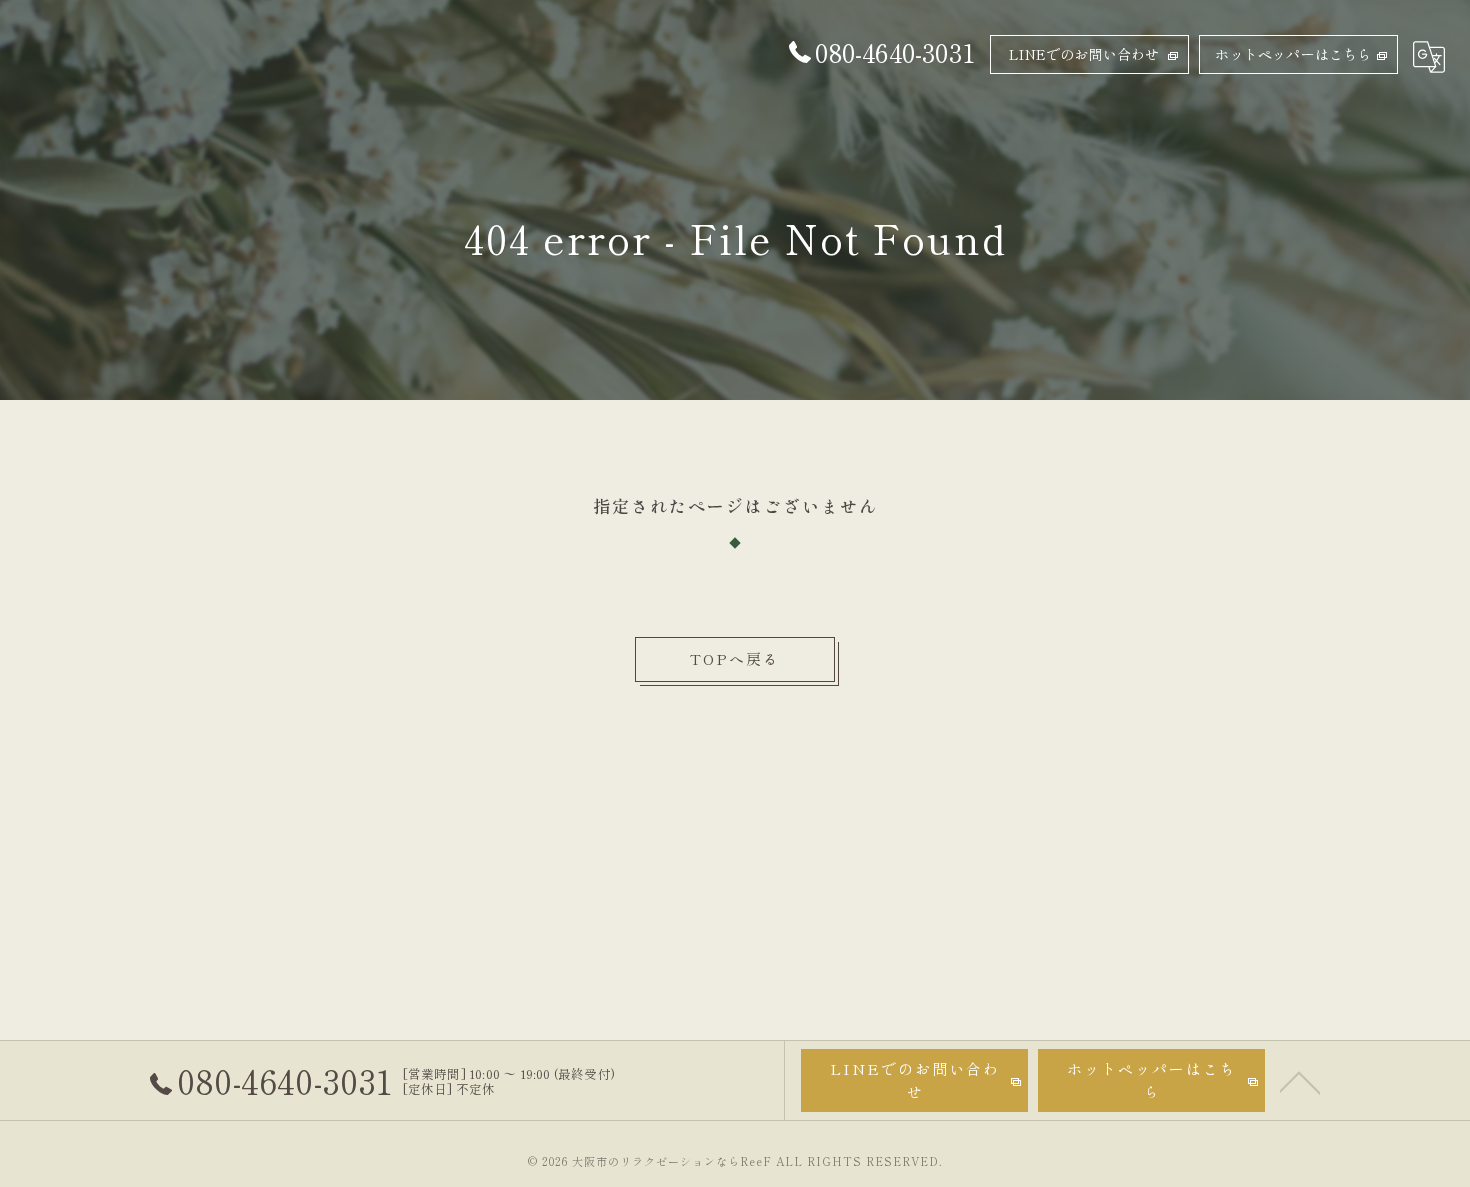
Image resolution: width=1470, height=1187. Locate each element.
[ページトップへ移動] (1300, 1081)
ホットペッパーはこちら (1293, 54)
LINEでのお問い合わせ (1084, 54)
